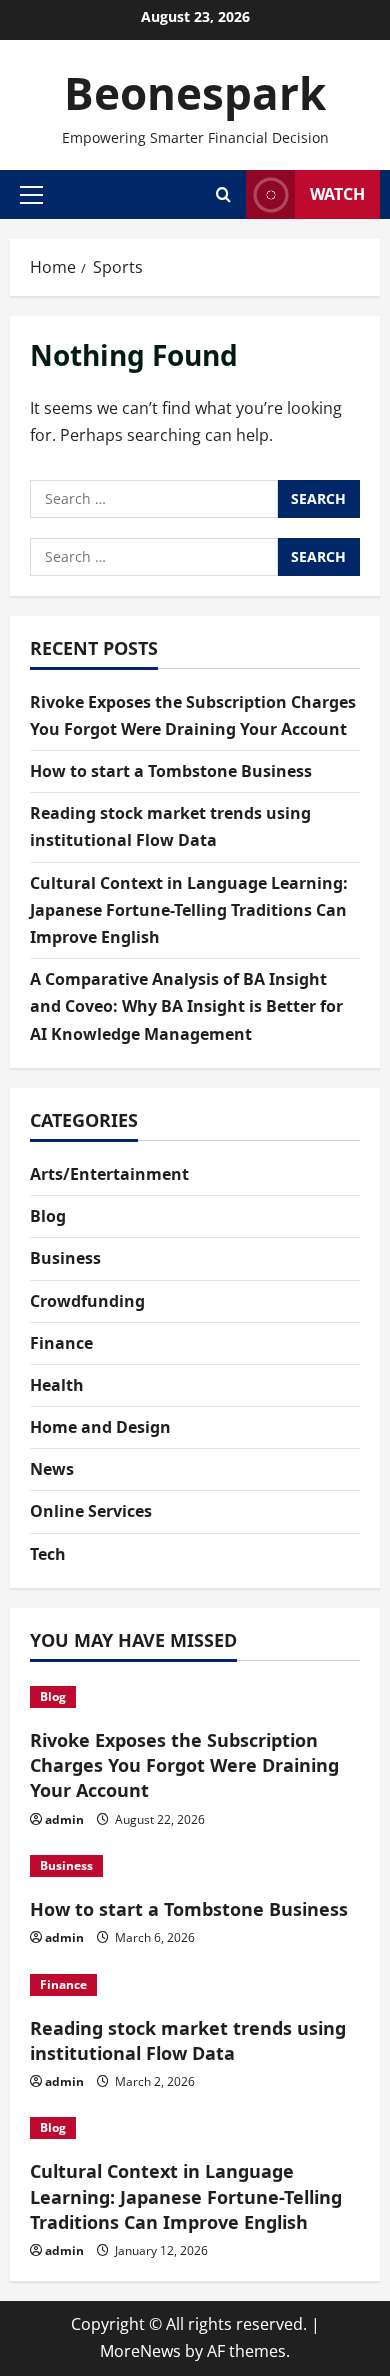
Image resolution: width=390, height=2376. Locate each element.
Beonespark (195, 93)
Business (65, 1258)
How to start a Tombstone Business (171, 771)
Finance (61, 1343)
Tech (48, 1554)
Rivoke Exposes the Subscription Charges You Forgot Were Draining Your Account (184, 1765)
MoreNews (140, 2351)
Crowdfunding (87, 1301)
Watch (337, 194)
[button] (31, 194)
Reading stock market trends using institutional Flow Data (188, 2040)
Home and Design (100, 1427)
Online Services (91, 1511)
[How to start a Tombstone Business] (195, 1866)
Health (57, 1385)
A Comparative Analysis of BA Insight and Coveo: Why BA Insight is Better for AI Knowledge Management (186, 1006)
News (52, 1469)
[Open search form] (223, 194)
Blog (48, 1216)
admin (64, 1819)
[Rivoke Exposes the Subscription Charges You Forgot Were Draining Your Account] (195, 1697)
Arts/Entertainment (109, 1174)
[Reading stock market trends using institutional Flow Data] (195, 1985)
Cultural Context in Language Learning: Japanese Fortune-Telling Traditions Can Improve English (189, 910)
